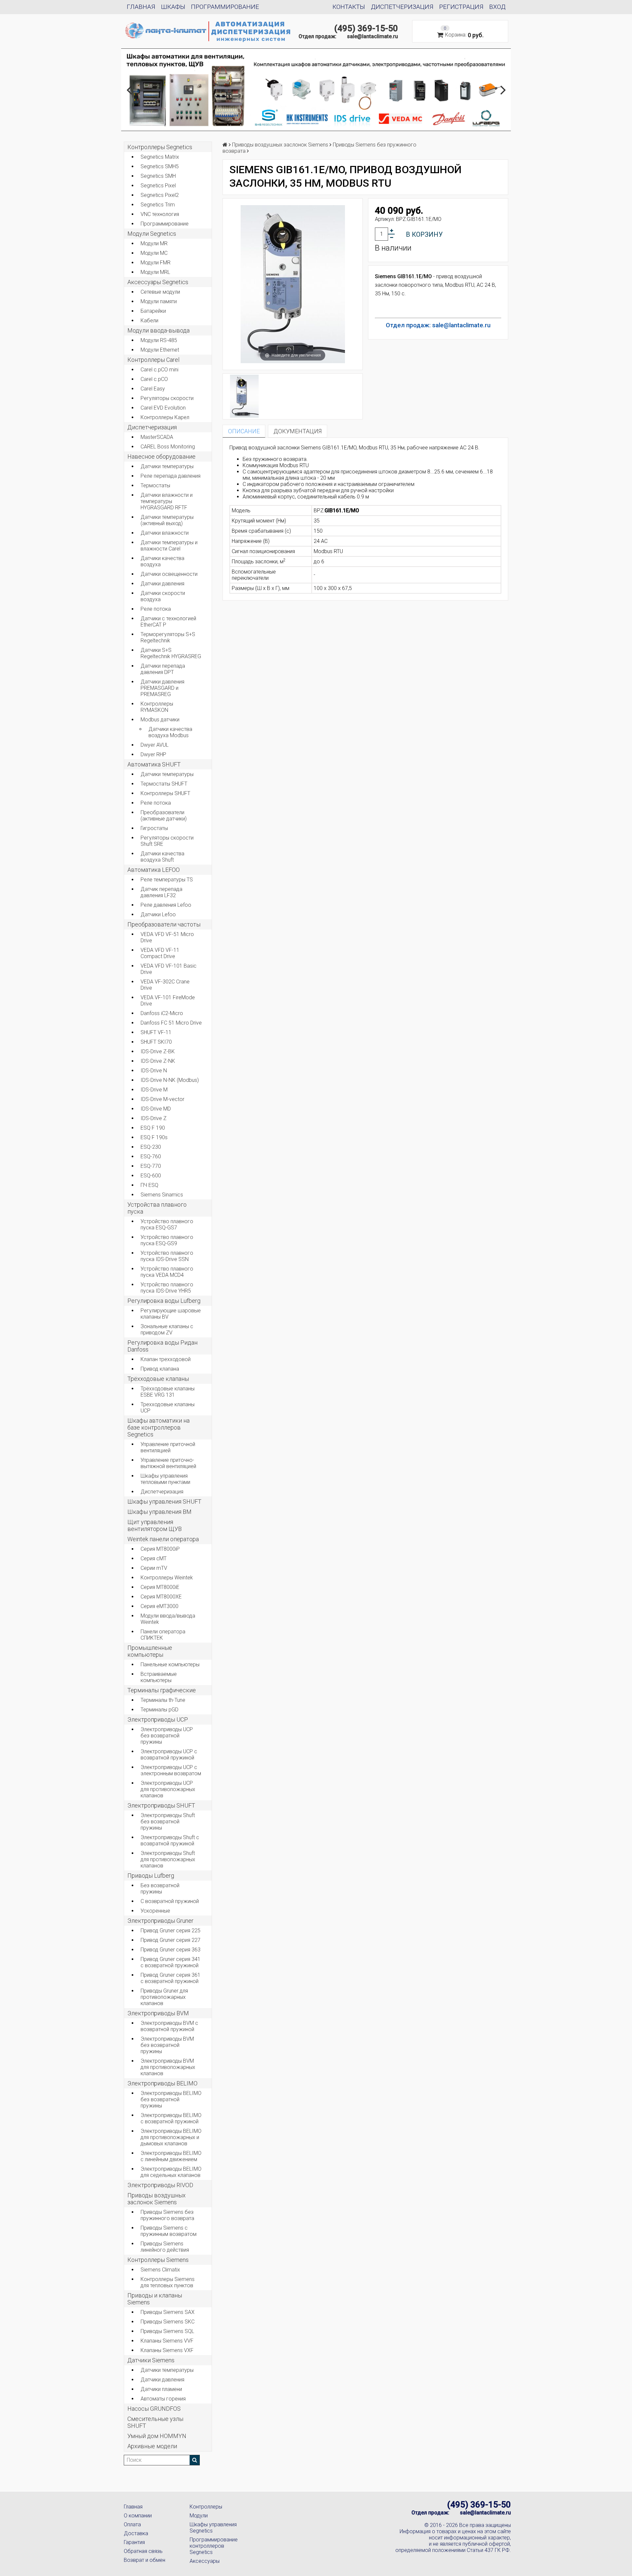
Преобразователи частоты (164, 924)
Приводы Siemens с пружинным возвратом (169, 2231)
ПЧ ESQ (149, 1185)
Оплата (132, 2524)
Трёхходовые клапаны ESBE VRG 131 (168, 1392)
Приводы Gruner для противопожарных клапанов (164, 1997)
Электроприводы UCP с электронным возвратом (171, 1770)
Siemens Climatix (160, 2270)
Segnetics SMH (158, 176)
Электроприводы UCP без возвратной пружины (167, 1736)
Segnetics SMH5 (160, 166)
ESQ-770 (151, 1166)
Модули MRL (155, 272)
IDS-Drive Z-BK (158, 1051)
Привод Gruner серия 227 (171, 1940)
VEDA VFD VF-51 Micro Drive (167, 937)
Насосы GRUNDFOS (154, 2409)
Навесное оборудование (161, 456)
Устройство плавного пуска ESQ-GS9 (167, 1240)
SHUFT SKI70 (156, 1042)
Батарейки (153, 311)
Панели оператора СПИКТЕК (163, 1635)
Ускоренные (155, 1911)
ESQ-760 (151, 1156)
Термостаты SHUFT (164, 784)
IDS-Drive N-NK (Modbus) (170, 1080)
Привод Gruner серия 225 (171, 1931)
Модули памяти (159, 301)
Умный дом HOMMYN (157, 2436)
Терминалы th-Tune (163, 1700)
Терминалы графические (162, 1690)
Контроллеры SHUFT (165, 793)
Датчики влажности (165, 533)
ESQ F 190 (153, 1128)
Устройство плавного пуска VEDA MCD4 (167, 1272)
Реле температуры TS (167, 880)
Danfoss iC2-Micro (162, 1013)
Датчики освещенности (169, 574)
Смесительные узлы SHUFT (155, 2422)
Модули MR (154, 243)
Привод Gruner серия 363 (171, 1950)
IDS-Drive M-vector (162, 1099)
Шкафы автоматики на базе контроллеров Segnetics (158, 1427)
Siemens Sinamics (162, 1195)
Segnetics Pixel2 (160, 195)
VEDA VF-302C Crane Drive (165, 985)
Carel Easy (153, 389)
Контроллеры (206, 2507)
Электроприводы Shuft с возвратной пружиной (170, 1840)
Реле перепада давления (171, 476)
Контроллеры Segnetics (160, 147)
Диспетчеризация (402, 7)
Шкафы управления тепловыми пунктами (165, 1479)
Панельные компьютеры (170, 1664)
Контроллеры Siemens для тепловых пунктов (168, 2282)
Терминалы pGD (159, 1710)
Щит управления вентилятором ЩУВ (155, 1525)
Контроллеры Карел (165, 417)
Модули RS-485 (159, 340)
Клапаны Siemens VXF (167, 2350)
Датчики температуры (167, 466)
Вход (497, 7)
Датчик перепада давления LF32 (161, 892)
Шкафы (173, 7)
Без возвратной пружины (160, 1889)
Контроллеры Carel (153, 360)
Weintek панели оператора (163, 1539)
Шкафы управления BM (159, 1512)
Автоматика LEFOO (154, 870)
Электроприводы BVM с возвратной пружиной (169, 2026)
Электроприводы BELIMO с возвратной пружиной (171, 2118)
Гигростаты (154, 828)
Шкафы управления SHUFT (164, 1502)
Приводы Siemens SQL (167, 2331)
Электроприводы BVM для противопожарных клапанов (168, 2067)
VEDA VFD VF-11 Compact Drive (160, 953)
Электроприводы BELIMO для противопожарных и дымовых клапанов (171, 2137)
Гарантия (134, 2542)
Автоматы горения (163, 2399)
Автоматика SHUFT (154, 764)
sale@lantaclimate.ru (372, 36)
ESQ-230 (151, 1147)
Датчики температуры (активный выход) (167, 520)
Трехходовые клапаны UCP (168, 1408)
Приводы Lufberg (151, 1876)
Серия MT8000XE (161, 1597)
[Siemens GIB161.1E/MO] (244, 396)
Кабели (149, 321)
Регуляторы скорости (167, 398)
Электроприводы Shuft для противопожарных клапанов (168, 1859)
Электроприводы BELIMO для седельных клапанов (171, 2172)
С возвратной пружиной (170, 1901)
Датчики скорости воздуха (163, 596)
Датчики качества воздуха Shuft (162, 857)
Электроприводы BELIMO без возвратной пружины (171, 2099)
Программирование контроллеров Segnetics (214, 2546)
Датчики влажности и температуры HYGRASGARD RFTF (167, 501)
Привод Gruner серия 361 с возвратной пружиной (171, 1978)
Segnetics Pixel (158, 186)
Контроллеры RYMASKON (157, 707)
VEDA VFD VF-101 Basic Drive (169, 969)
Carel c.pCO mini (159, 370)
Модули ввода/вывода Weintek (168, 1619)
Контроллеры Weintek (167, 1578)
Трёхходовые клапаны (158, 1379)
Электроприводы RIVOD (160, 2185)
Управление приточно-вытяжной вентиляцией (168, 1463)
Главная (141, 7)
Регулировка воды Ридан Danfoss (162, 1346)
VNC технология (160, 214)
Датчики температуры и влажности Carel (169, 546)
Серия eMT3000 (159, 1606)
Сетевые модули (160, 292)
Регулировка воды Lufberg (164, 1301)
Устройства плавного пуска (157, 1208)
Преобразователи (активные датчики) (164, 816)
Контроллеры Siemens (158, 2260)
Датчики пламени (161, 2389)
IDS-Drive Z (154, 1118)
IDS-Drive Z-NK (158, 1061)
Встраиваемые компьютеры (159, 1677)
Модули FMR (156, 263)
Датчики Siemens (151, 2360)
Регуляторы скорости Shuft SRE (167, 841)
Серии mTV (154, 1568)
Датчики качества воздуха (162, 561)
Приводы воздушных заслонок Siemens (157, 2199)
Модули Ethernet (160, 350)
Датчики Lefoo (158, 914)
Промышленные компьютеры (150, 1651)
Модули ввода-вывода (158, 330)
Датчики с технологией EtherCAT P (168, 622)
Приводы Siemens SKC (168, 2322)
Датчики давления (162, 584)
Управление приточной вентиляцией (168, 1447)
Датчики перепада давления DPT (163, 669)
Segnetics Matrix (160, 157)
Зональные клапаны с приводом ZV (167, 1329)
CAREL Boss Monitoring (168, 447)
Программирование (225, 7)
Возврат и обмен (145, 2560)
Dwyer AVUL (155, 745)
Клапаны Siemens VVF (167, 2341)
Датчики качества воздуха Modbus (170, 732)
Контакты (349, 7)
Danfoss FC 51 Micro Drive (171, 1023)
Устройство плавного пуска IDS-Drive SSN (167, 1256)
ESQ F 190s (154, 1137)
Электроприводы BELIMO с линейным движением (171, 2156)
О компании (138, 2516)
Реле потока (156, 609)
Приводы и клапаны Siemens (155, 2299)
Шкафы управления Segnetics (213, 2528)
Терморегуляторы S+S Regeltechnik (168, 637)
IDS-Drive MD (156, 1109)
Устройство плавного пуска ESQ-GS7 (167, 1224)
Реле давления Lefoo (166, 905)
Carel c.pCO (154, 379)
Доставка (136, 2533)
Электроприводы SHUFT (161, 1805)
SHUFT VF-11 (156, 1032)
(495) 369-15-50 (366, 28)
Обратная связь (143, 2551)
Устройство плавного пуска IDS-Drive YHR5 (167, 1288)
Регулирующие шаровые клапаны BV (171, 1314)
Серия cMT (154, 1558)
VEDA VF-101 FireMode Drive (168, 1001)
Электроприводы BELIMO (162, 2083)
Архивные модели (152, 2446)
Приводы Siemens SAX (168, 2312)
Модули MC (154, 253)
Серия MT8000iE (160, 1587)
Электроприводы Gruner (160, 1921)
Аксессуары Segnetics (158, 282)
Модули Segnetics (152, 234)
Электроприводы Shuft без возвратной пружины (168, 1822)
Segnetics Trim (158, 205)
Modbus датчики (160, 720)
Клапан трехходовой (166, 1359)
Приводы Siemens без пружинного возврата (167, 2215)
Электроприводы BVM (158, 2013)
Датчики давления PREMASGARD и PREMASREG (162, 688)
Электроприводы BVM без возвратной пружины (167, 2045)
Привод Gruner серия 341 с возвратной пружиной (171, 1962)
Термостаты (155, 485)
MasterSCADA (157, 437)
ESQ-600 (151, 1176)
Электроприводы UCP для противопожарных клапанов (168, 1789)
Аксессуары (205, 2561)
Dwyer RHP (153, 754)
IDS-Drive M (154, 1090)
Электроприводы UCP (158, 1719)
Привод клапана (160, 1369)
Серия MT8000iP (160, 1549)
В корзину (424, 234)
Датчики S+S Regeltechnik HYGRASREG (171, 653)
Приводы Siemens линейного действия (165, 2247)
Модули (199, 2516)
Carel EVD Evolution (163, 408)
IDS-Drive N (154, 1071)
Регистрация (461, 7)
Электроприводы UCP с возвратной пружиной (169, 1755)
